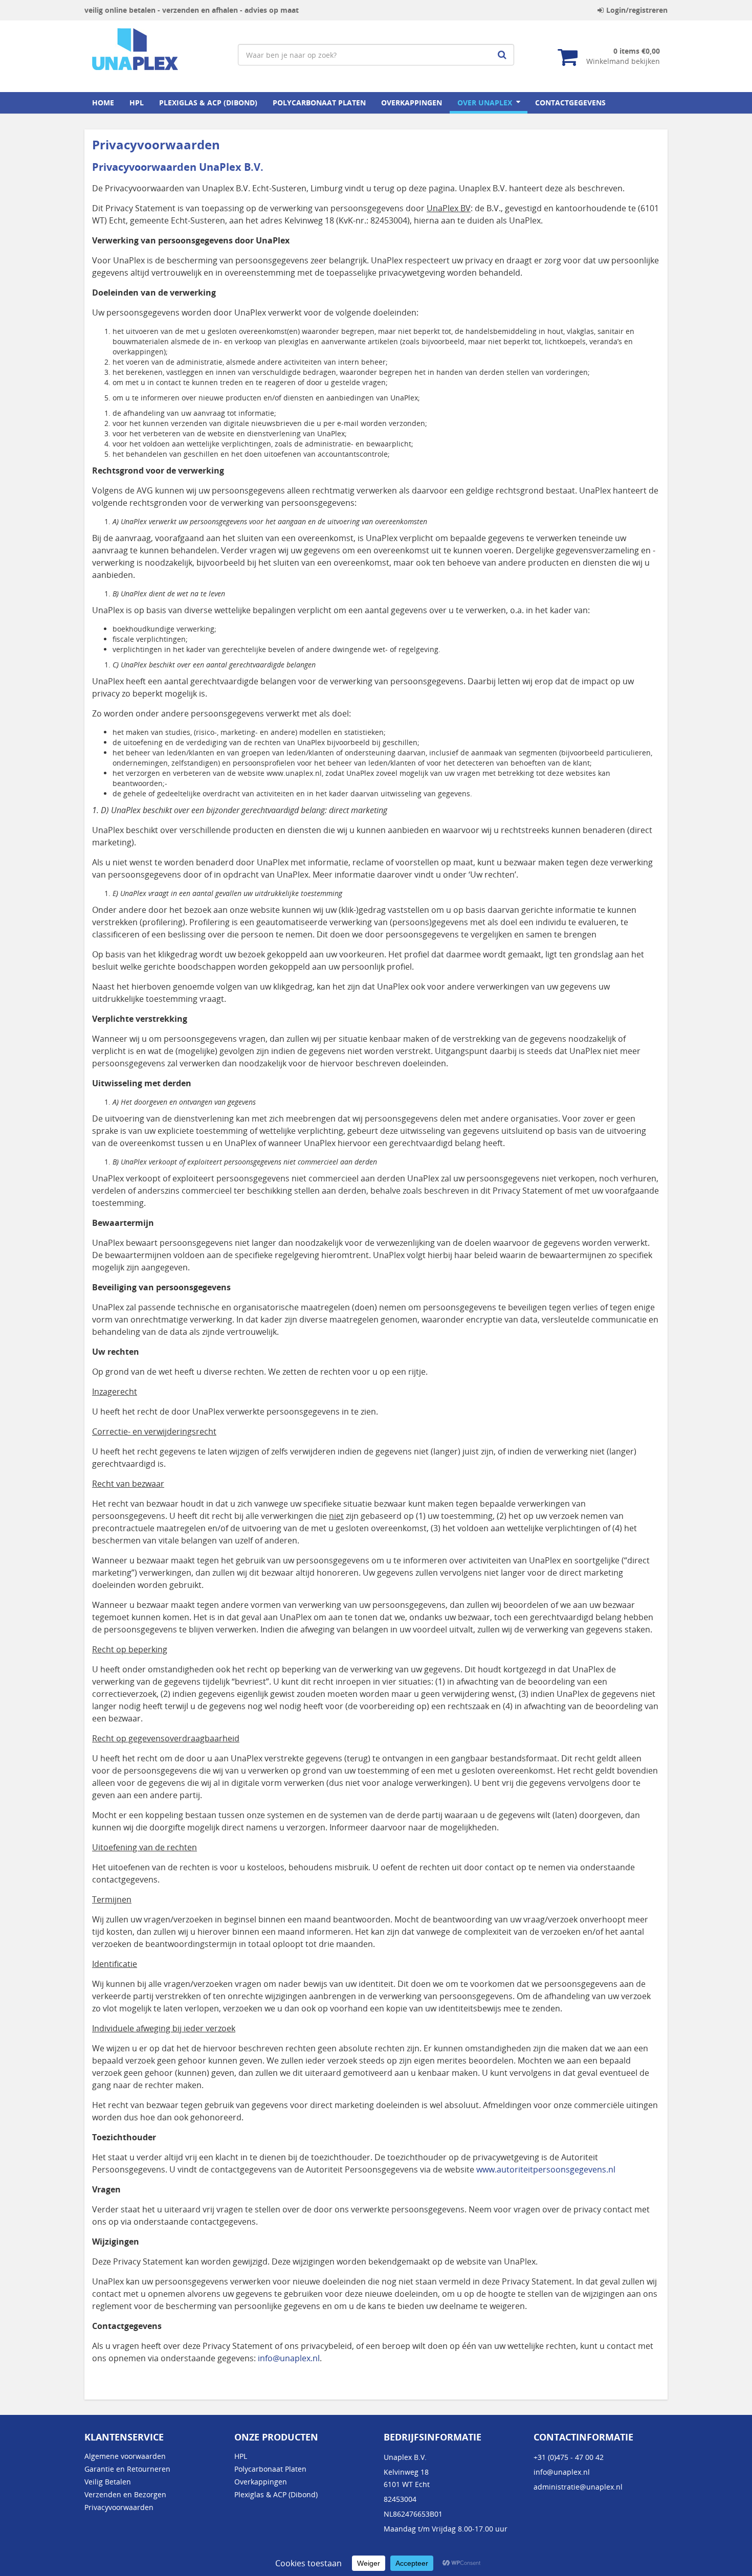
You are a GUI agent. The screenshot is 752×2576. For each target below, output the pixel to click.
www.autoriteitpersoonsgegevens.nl (546, 2169)
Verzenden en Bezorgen (125, 2494)
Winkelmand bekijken (623, 61)
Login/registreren (637, 10)
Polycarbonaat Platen (319, 103)
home (103, 103)
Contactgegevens (570, 103)
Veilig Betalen (108, 2482)
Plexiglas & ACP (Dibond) (208, 103)
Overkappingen (412, 103)
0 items (637, 51)
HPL (137, 103)
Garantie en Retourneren (127, 2469)
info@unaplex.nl (289, 2358)
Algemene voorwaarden (125, 2456)
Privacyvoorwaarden (119, 2507)
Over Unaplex (485, 103)
